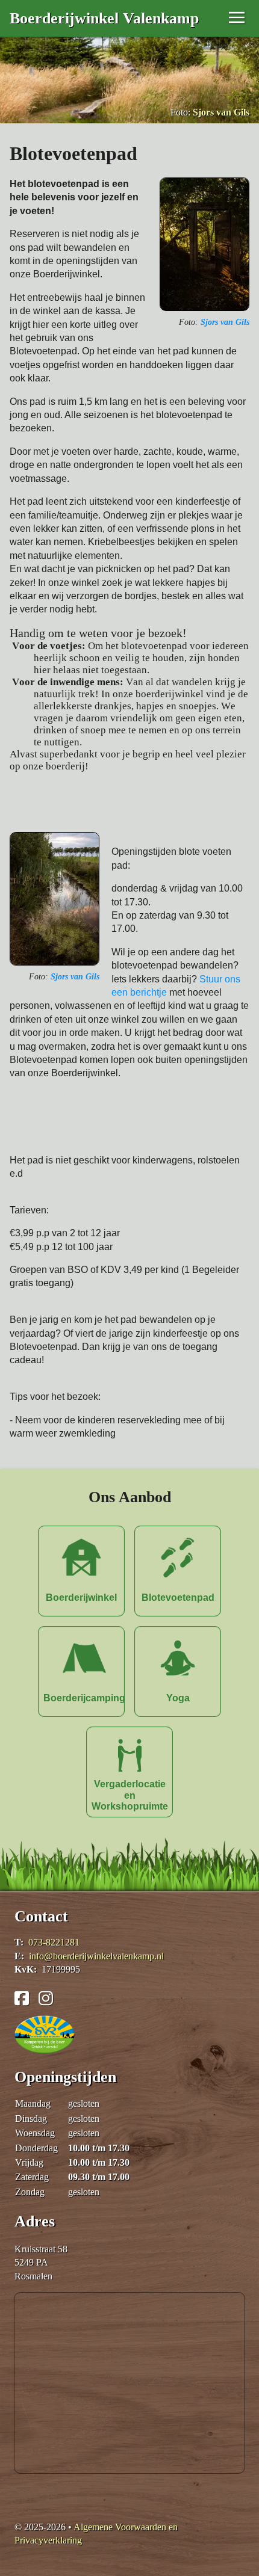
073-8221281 (54, 1942)
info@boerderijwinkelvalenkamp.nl (96, 1956)
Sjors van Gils (221, 112)
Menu (207, 15)
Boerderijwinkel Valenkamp (104, 18)
